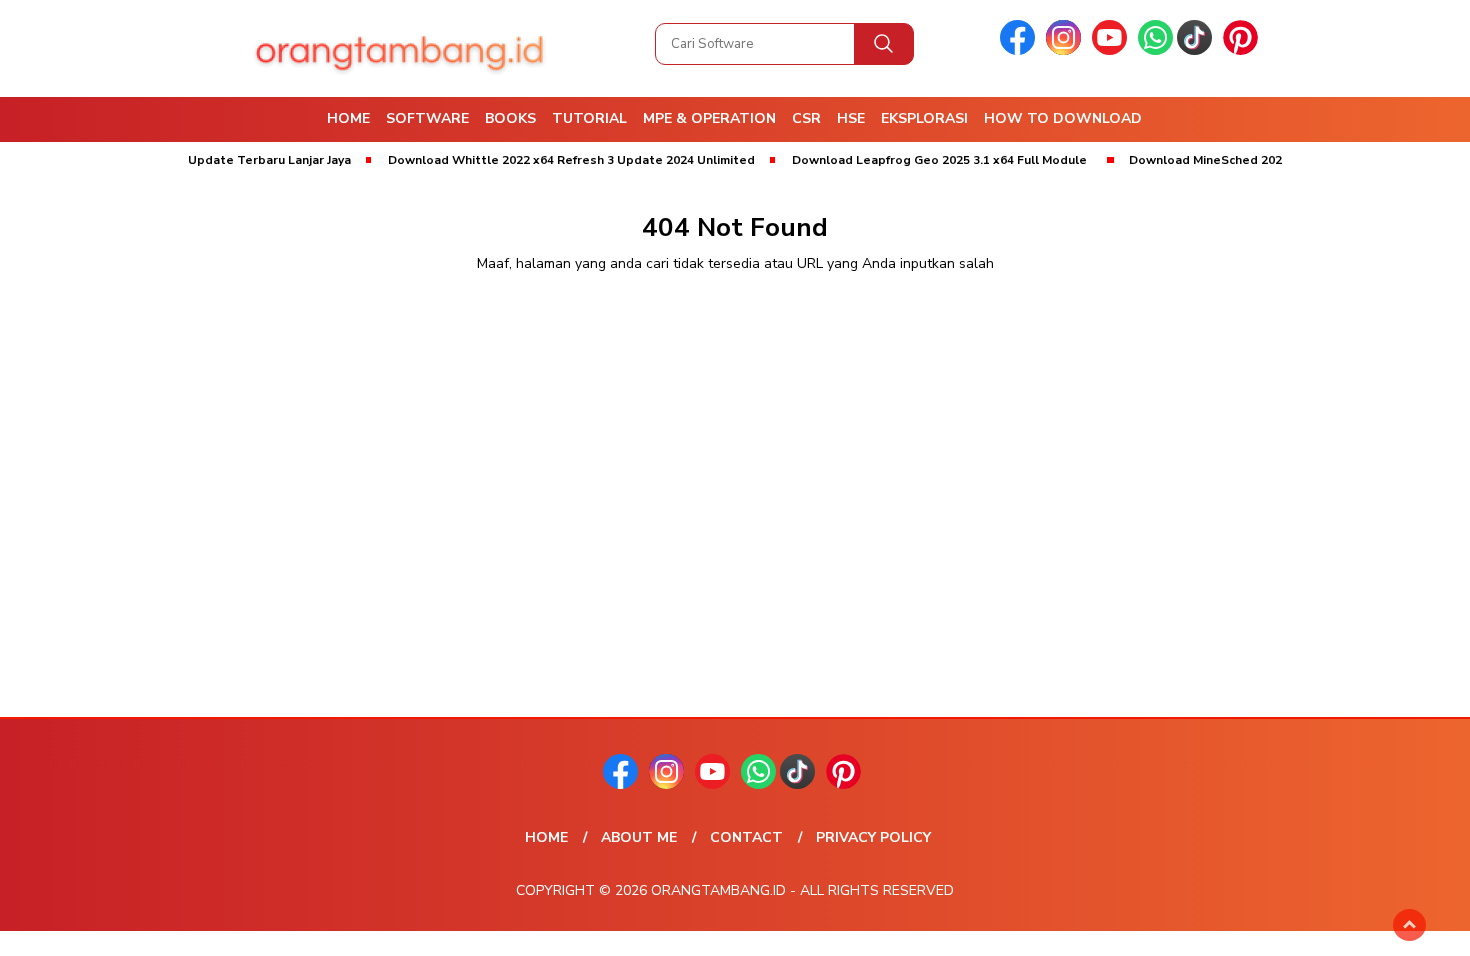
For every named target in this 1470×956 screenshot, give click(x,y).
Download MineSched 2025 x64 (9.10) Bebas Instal (1254, 160)
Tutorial (589, 118)
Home (348, 118)
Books (510, 118)
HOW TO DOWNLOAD (1063, 118)
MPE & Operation (709, 118)
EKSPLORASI (924, 118)
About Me (639, 837)
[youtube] (1113, 50)
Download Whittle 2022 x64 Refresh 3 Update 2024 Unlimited (548, 160)
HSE (851, 118)
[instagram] (1067, 50)
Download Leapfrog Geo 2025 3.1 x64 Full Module (916, 160)
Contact (746, 837)
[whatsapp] (1155, 50)
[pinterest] (1244, 50)
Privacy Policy (873, 837)
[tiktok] (1198, 50)
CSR (806, 118)
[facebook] (1021, 50)
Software (427, 118)
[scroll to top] (1409, 925)
